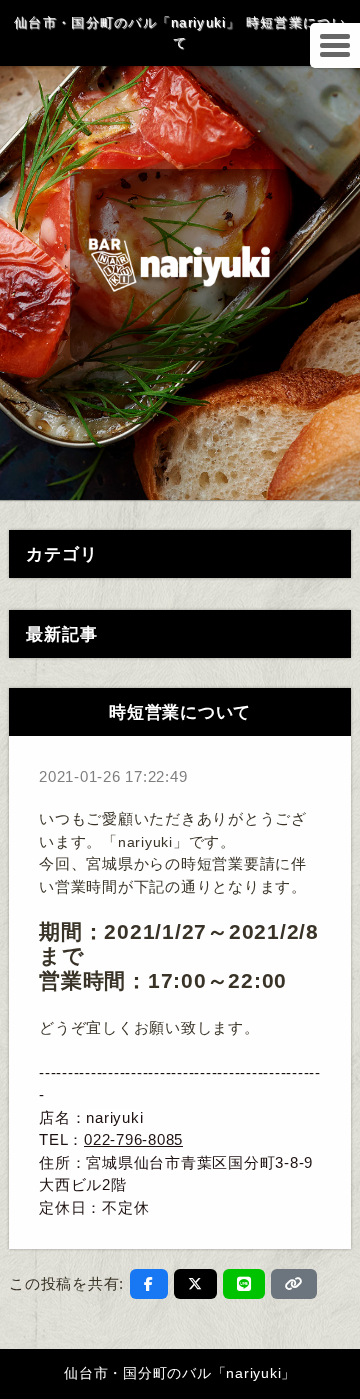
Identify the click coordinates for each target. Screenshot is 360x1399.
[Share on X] (195, 1284)
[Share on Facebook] (149, 1284)
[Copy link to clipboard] (294, 1284)
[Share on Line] (244, 1284)
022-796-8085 (133, 1139)
